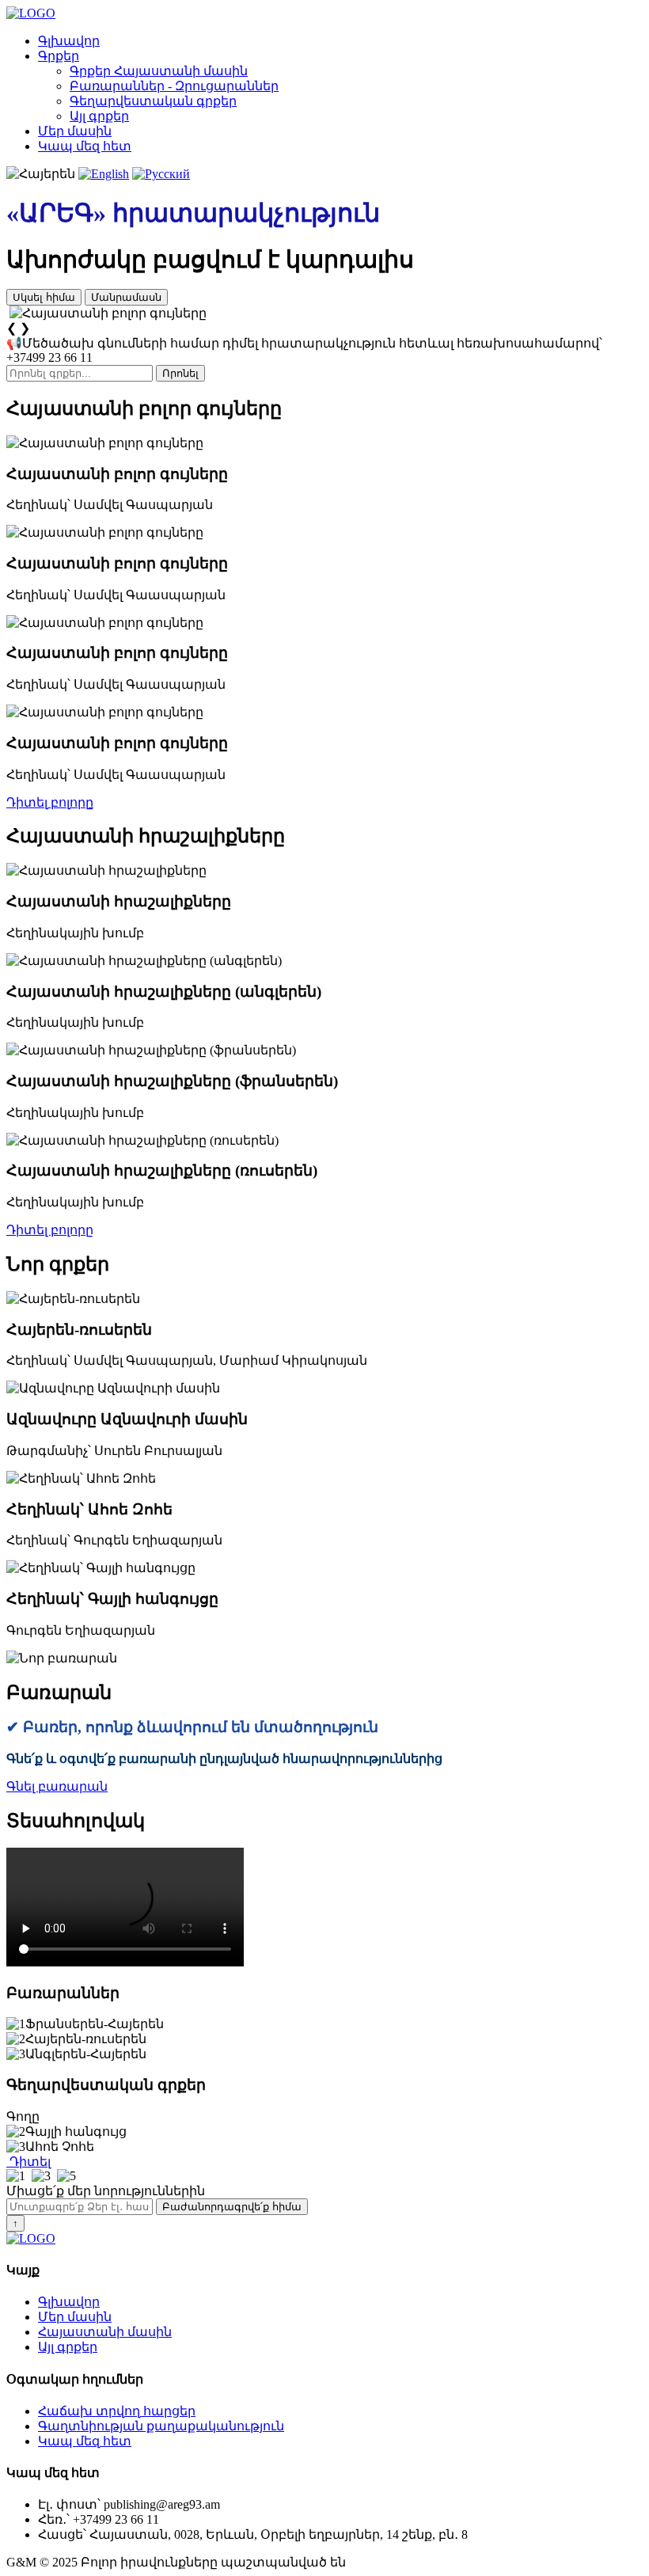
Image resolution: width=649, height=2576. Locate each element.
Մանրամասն (126, 297)
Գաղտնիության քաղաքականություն (161, 2426)
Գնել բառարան (57, 1786)
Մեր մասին (75, 131)
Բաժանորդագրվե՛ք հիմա (232, 2207)
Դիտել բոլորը (50, 802)
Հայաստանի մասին (105, 2332)
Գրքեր (59, 56)
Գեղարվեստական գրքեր (153, 101)
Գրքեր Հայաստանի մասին (159, 71)
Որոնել (180, 373)
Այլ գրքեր (99, 116)
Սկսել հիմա (44, 297)
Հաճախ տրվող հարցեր (117, 2411)
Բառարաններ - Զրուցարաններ (174, 86)
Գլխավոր (69, 41)
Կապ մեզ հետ (85, 146)
